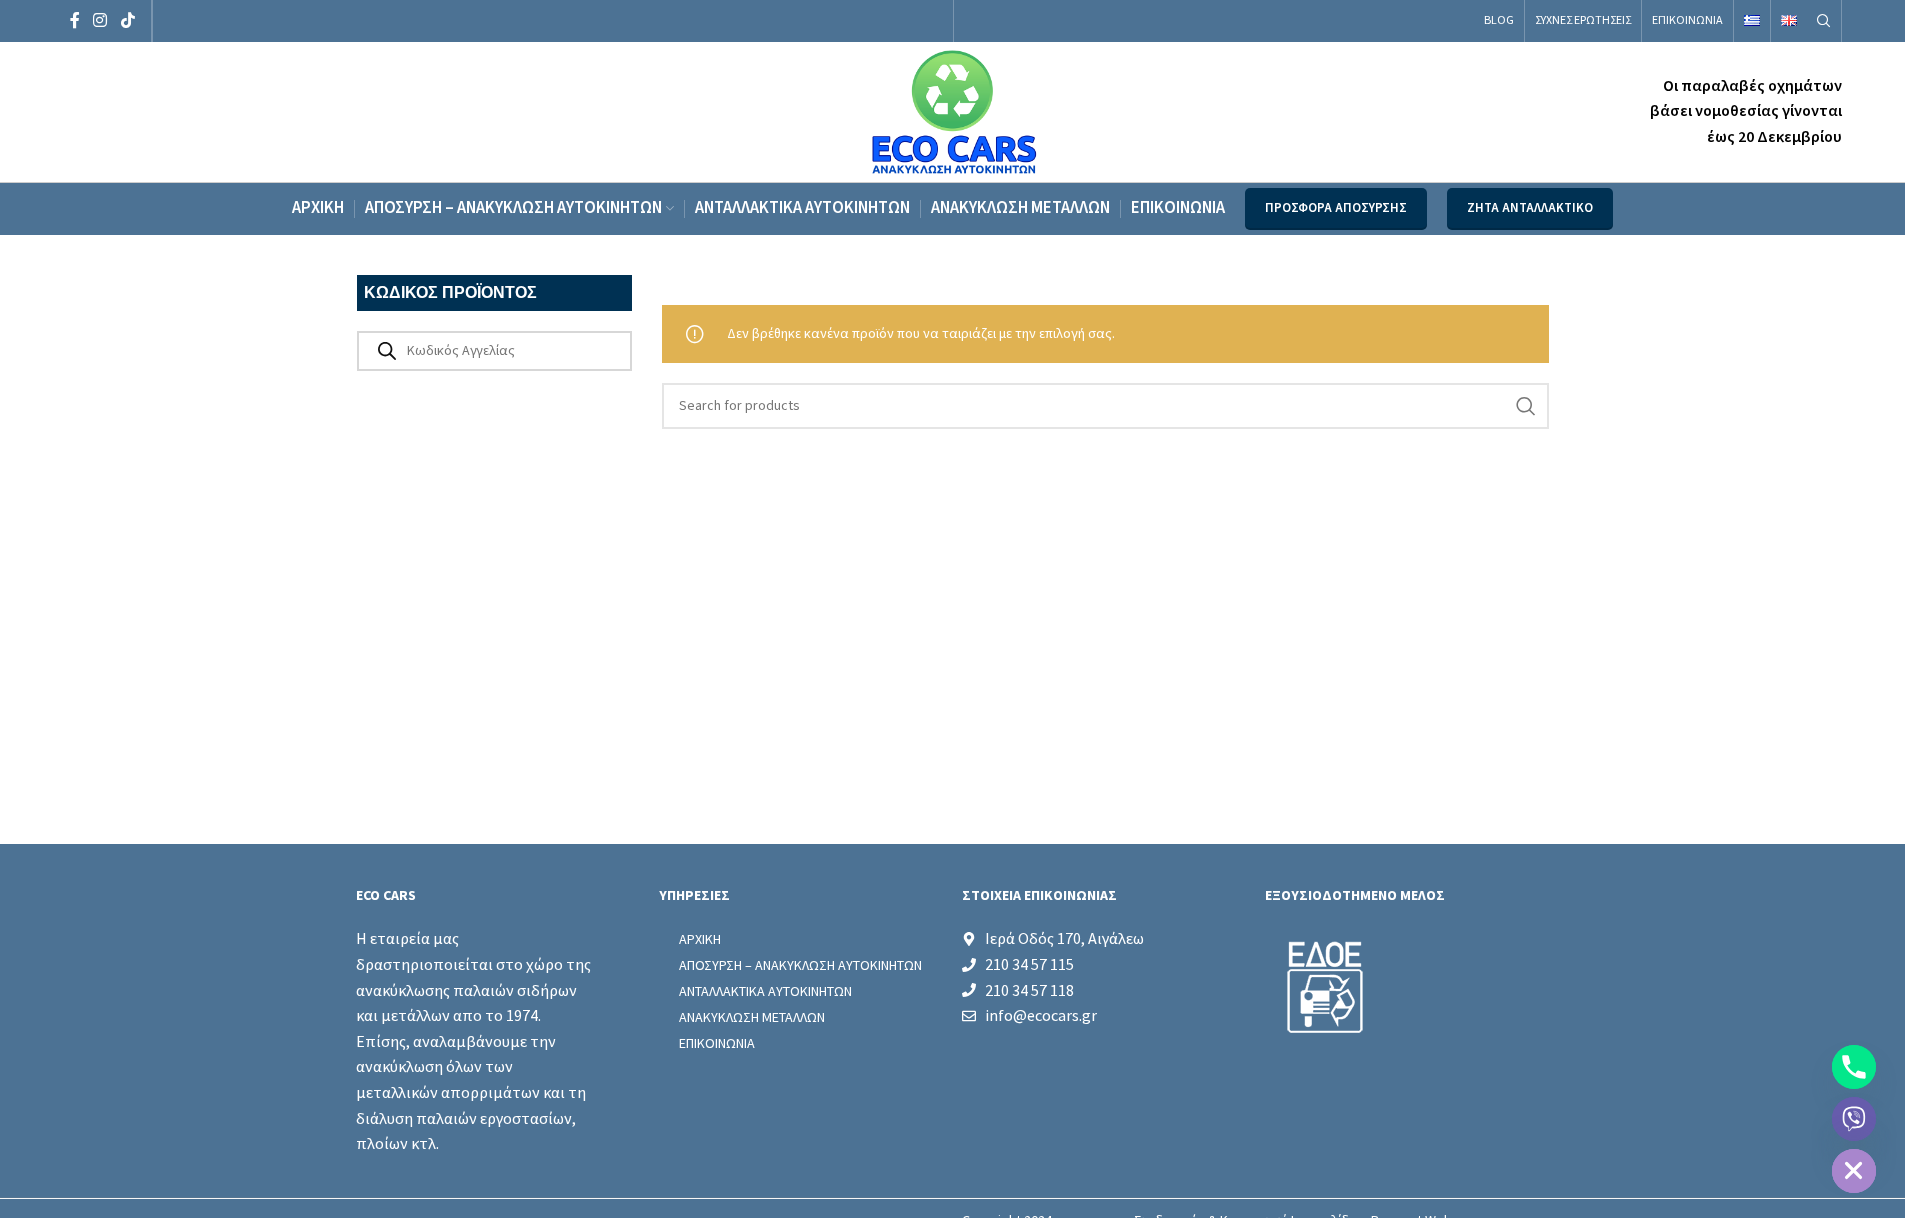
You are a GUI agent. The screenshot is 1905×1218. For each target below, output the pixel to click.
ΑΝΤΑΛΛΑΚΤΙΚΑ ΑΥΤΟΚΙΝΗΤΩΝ (765, 991)
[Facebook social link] (75, 20)
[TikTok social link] (127, 20)
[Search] (1824, 21)
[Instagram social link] (100, 20)
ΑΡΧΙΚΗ (700, 939)
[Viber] (1854, 1119)
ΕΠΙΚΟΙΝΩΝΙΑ (717, 1043)
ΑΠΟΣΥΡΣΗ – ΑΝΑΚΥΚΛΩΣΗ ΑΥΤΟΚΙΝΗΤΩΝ (800, 965)
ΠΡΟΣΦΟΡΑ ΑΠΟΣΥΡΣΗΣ (1336, 208)
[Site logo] (952, 111)
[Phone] (1854, 1067)
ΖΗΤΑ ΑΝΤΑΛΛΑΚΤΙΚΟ (1530, 208)
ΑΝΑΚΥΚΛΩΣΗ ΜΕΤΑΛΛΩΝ (752, 1017)
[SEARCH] (1526, 406)
